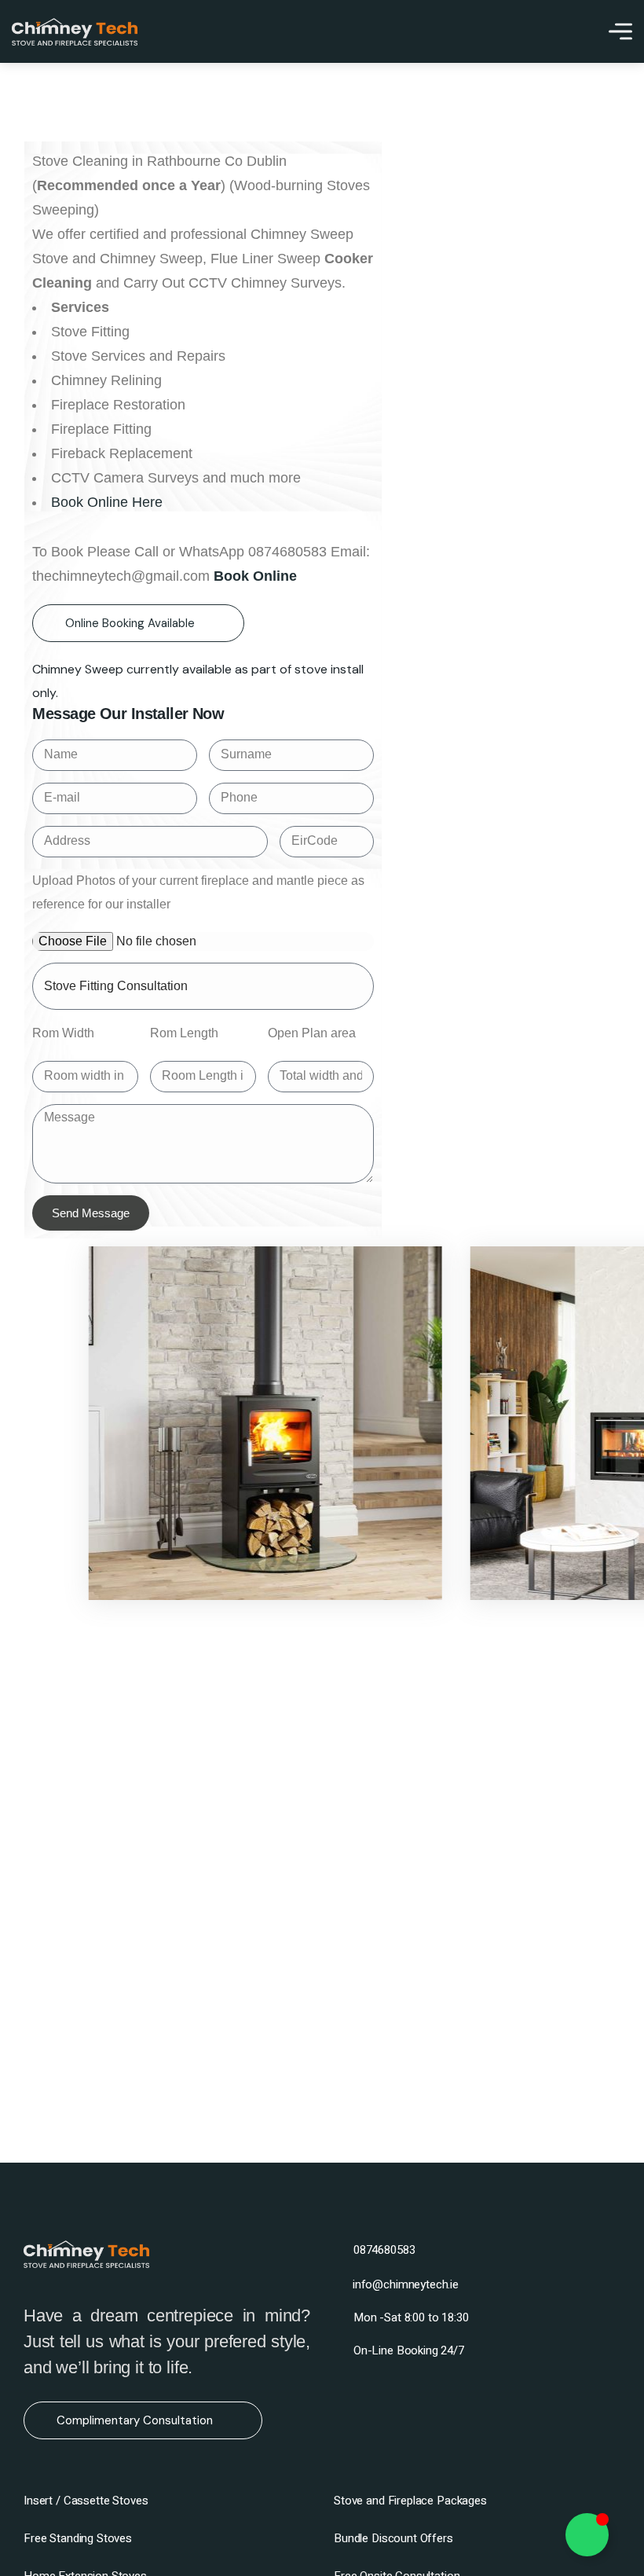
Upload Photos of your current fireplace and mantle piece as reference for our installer (198, 892)
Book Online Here (107, 502)
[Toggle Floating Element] (587, 2535)
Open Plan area (312, 1033)
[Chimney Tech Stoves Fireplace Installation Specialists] (75, 32)
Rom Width (63, 1033)
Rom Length (184, 1033)
